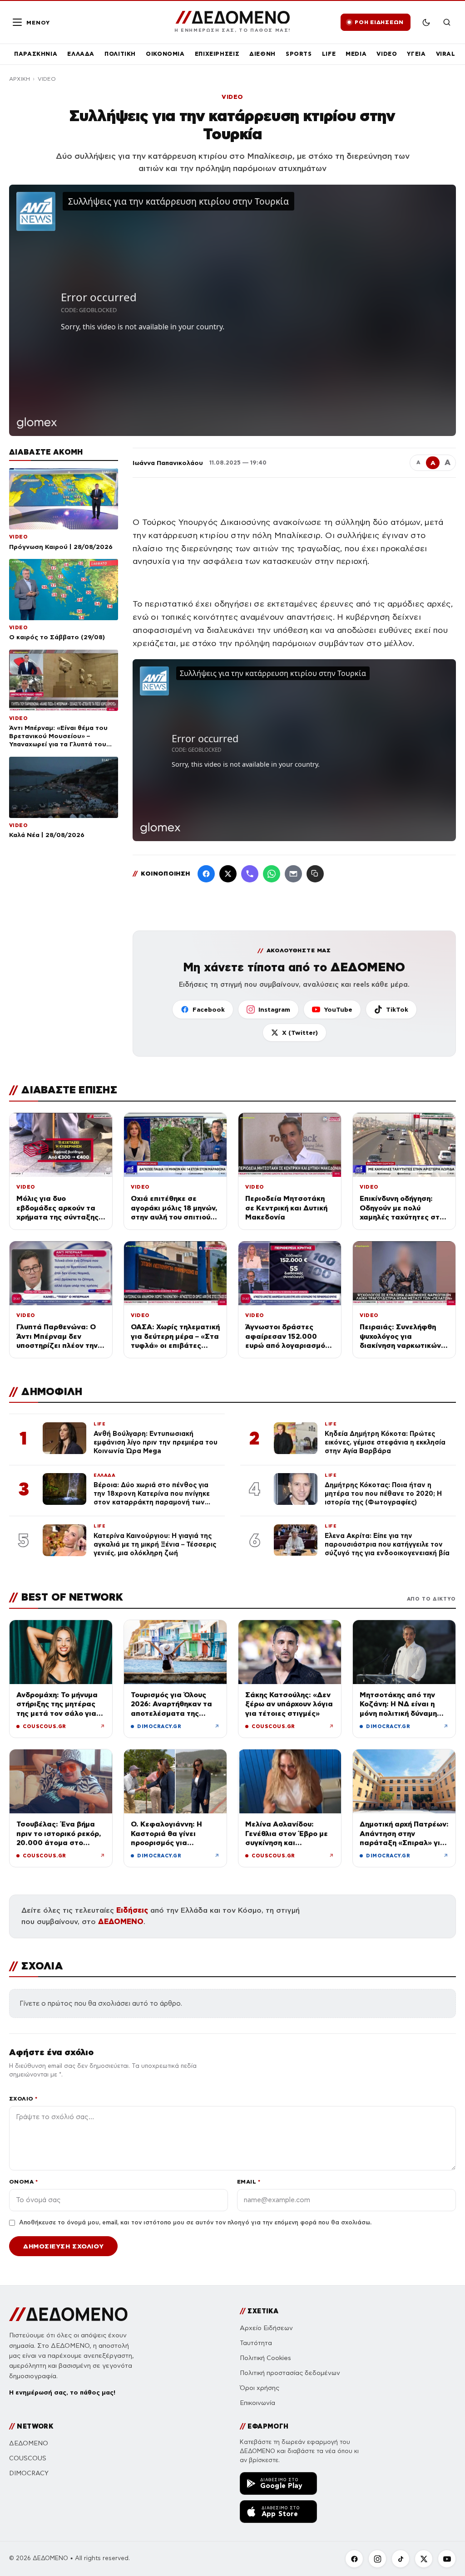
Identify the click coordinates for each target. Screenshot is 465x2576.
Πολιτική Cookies (265, 2358)
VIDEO (387, 54)
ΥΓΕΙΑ (416, 54)
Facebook (209, 1009)
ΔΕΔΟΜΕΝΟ (121, 1922)
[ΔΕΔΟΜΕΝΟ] (68, 2314)
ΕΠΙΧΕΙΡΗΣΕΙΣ (217, 54)
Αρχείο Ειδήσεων (266, 2328)
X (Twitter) (300, 1033)
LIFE (329, 54)
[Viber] (250, 874)
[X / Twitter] (228, 874)
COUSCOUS (28, 2458)
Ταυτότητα (256, 2343)
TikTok (397, 1009)
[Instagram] (377, 2559)
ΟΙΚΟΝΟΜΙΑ (165, 54)
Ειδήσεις (132, 1910)
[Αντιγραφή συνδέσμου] (315, 874)
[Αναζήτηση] (447, 22)
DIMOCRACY (29, 2473)
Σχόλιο (23, 2099)
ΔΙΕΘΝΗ (262, 54)
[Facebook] (206, 874)
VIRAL (446, 54)
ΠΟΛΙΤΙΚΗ (120, 54)
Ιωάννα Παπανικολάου (168, 463)
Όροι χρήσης (260, 2388)
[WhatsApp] (272, 874)
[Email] (293, 874)
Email (249, 2182)
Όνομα (23, 2182)
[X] (424, 2559)
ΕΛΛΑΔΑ (81, 54)
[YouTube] (447, 2559)
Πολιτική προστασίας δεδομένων (290, 2373)
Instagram (274, 1009)
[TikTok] (401, 2559)
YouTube (338, 1009)
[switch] (426, 22)
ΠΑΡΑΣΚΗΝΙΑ (36, 54)
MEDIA (356, 54)
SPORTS (299, 54)
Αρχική (20, 79)
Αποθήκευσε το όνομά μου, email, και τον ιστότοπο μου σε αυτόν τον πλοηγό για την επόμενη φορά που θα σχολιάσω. (195, 2223)
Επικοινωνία (257, 2403)
